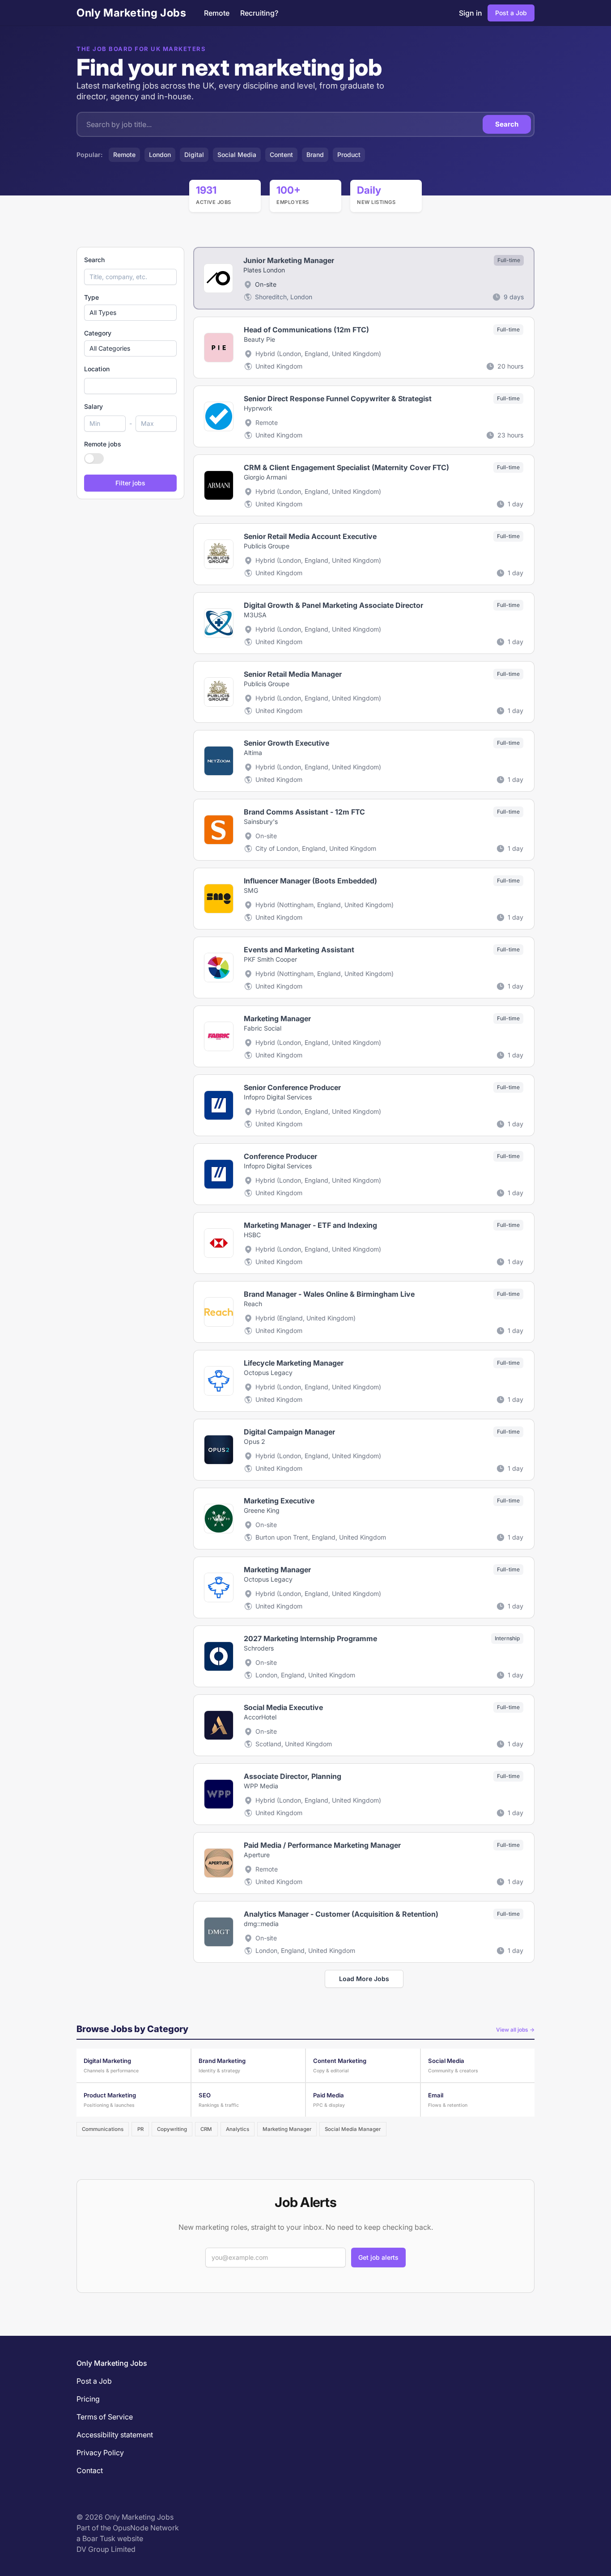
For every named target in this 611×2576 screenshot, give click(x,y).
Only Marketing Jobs (131, 13)
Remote (217, 13)
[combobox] (130, 386)
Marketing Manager (287, 2129)
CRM (206, 2129)
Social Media (237, 155)
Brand (315, 155)
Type (91, 297)
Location (97, 369)
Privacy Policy (100, 2453)
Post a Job (511, 13)
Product (349, 155)
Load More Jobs (364, 1979)
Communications (103, 2129)
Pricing (88, 2399)
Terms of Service (105, 2417)
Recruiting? (259, 13)
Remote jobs (103, 444)
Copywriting (172, 2129)
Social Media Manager (353, 2129)
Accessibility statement (115, 2435)
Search (507, 124)
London (160, 155)
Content (281, 155)
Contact (90, 2470)
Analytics (238, 2129)
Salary (93, 406)
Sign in (471, 13)
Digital (194, 155)
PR (140, 2129)
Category (98, 333)
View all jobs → (515, 2030)
